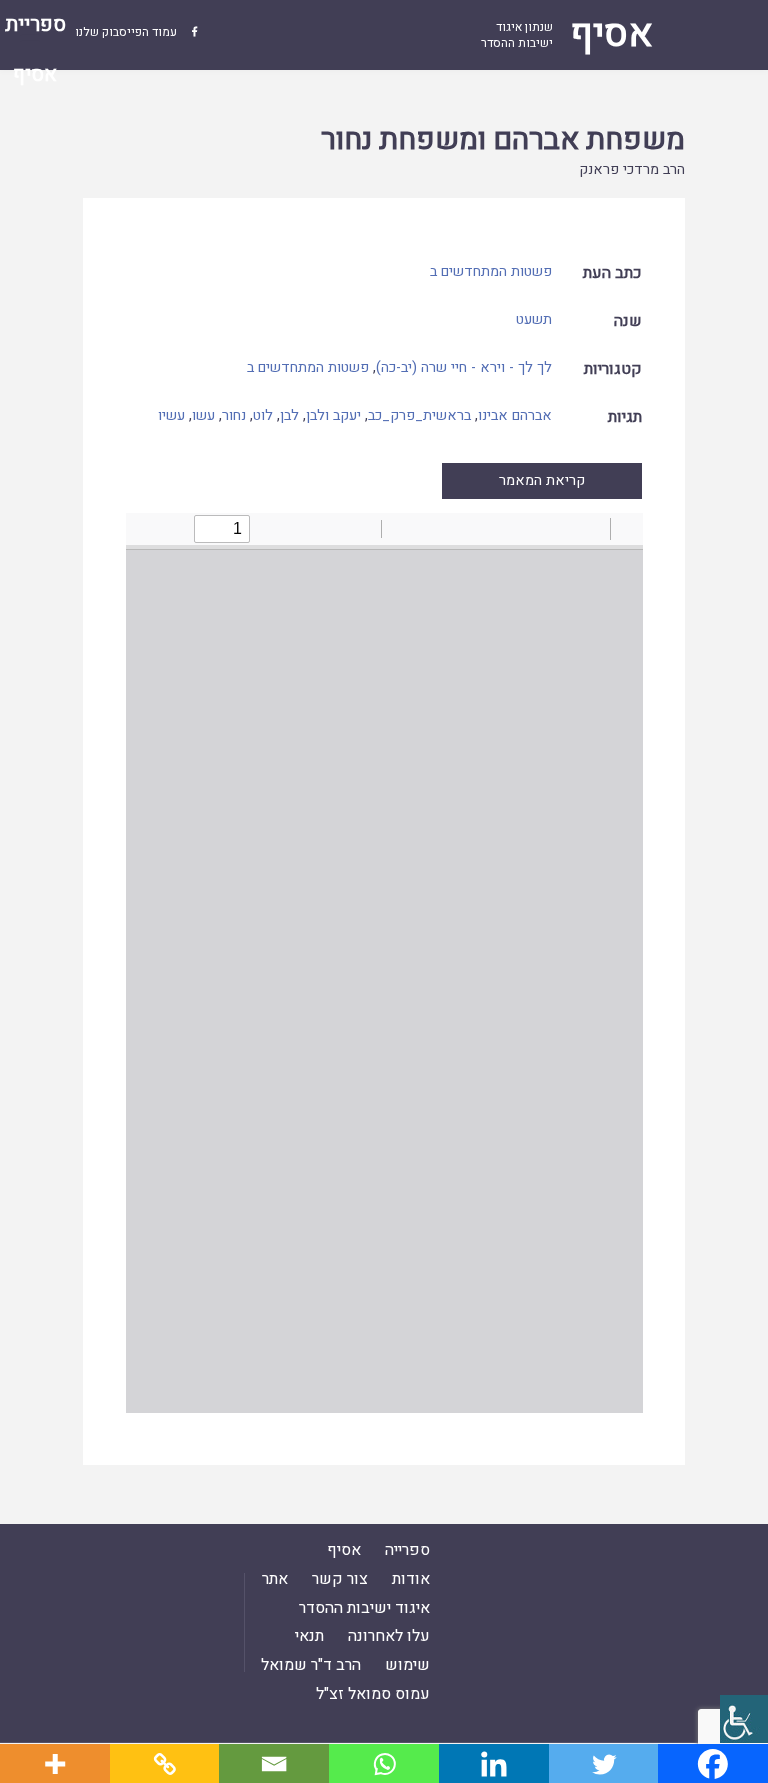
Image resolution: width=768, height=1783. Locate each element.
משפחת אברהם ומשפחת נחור (503, 140)
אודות (411, 1579)
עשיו (171, 415)
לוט (263, 415)
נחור (234, 415)
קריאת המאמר (542, 480)
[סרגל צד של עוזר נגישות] (744, 1719)
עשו (203, 415)
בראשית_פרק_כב (419, 415)
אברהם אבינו (515, 415)
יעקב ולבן (333, 415)
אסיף (344, 1550)
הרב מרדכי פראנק (632, 169)
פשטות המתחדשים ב (491, 271)
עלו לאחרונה (389, 1636)
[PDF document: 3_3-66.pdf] (384, 963)
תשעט (534, 319)
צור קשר (340, 1579)
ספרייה (407, 1550)
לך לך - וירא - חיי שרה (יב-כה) (464, 367)
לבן (289, 415)
